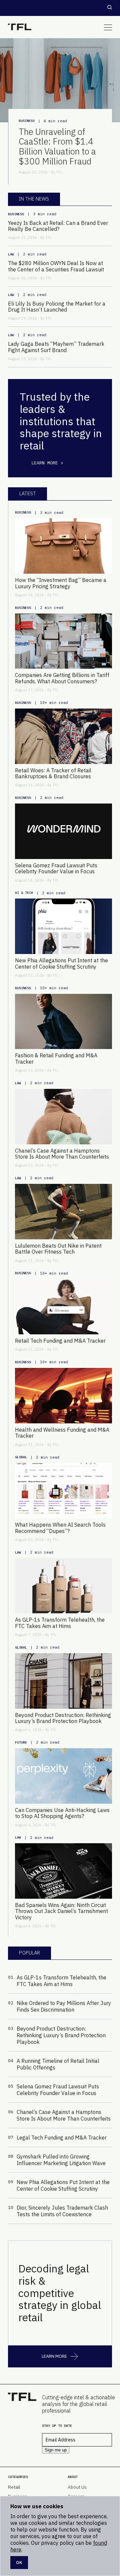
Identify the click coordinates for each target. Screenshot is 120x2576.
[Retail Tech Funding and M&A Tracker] (63, 1307)
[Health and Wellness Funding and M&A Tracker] (63, 1396)
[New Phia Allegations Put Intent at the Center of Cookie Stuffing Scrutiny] (63, 926)
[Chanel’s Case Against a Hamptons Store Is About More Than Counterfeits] (63, 1117)
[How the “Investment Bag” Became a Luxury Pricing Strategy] (63, 546)
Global (21, 1457)
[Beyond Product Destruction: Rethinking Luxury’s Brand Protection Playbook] (63, 1681)
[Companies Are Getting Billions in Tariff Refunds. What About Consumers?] (63, 641)
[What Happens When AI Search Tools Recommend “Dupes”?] (63, 1491)
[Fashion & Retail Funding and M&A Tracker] (63, 1022)
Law (11, 254)
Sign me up (56, 2450)
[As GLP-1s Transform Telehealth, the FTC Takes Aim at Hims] (63, 1586)
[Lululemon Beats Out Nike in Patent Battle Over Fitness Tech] (63, 1212)
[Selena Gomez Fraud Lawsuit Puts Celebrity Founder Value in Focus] (63, 831)
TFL (59, 172)
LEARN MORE (54, 2356)
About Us (77, 2487)
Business (27, 121)
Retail (14, 2487)
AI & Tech (24, 893)
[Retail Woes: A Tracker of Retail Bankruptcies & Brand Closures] (63, 736)
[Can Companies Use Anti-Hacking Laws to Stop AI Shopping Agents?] (63, 1776)
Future (21, 1742)
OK (19, 2562)
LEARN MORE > (47, 463)
